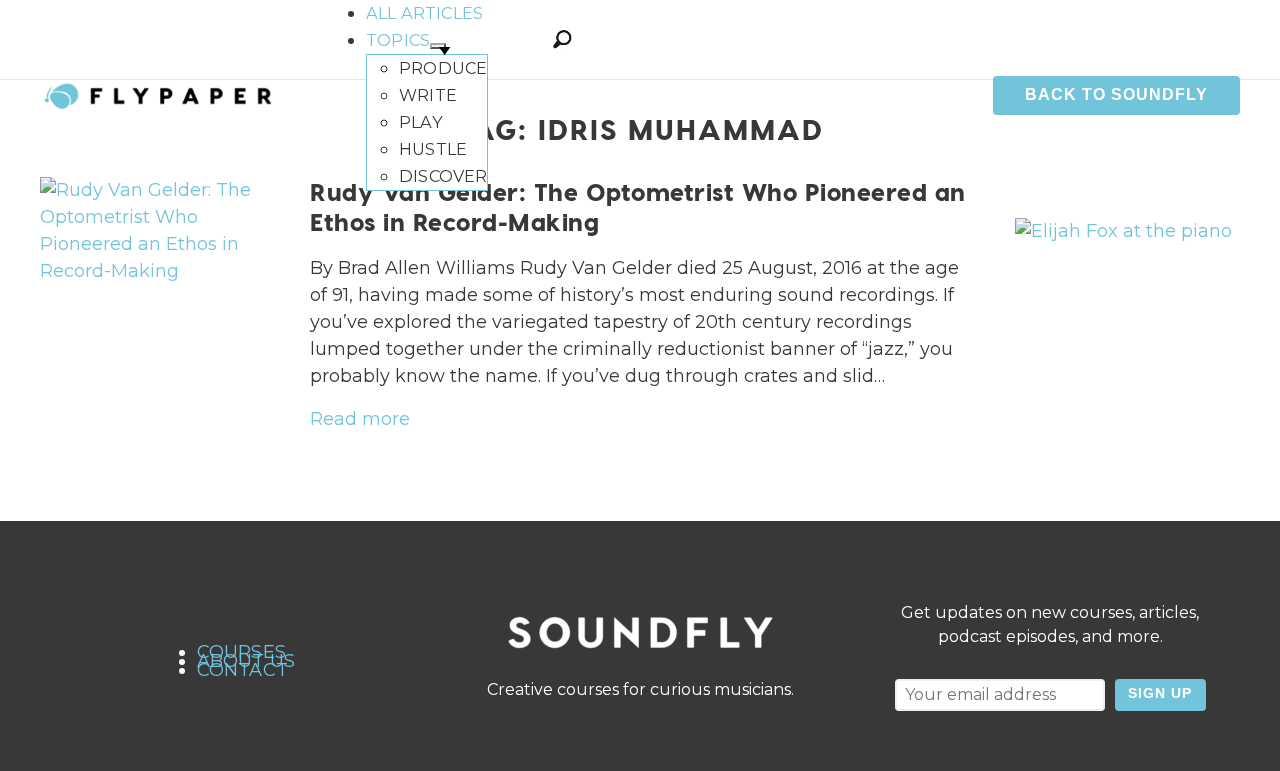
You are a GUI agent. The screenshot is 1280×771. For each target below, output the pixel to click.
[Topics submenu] (438, 46)
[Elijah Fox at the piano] (1123, 231)
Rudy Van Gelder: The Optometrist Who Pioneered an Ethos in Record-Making (638, 206)
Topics (398, 40)
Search (562, 39)
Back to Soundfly (1116, 94)
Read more (360, 419)
